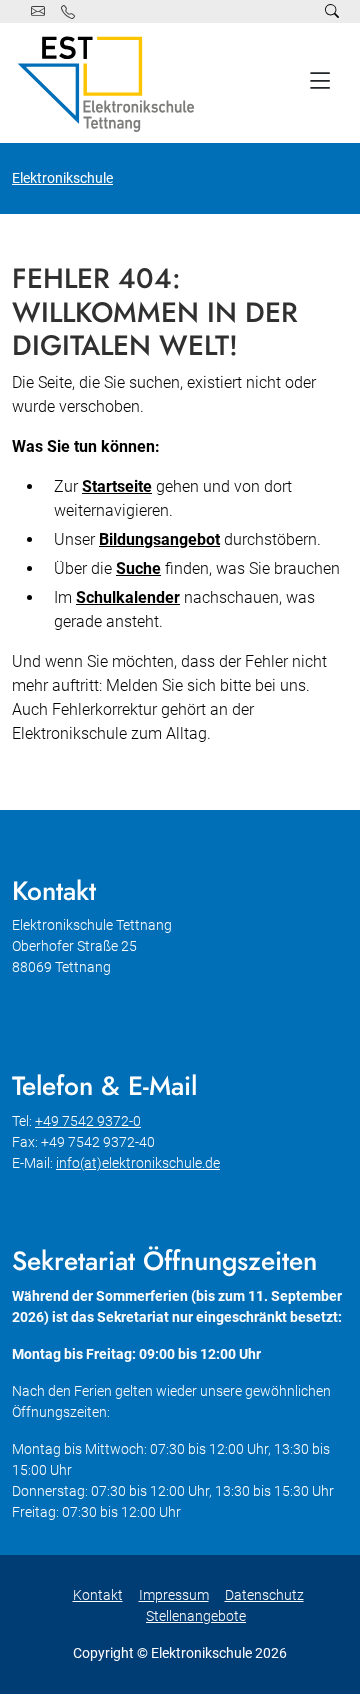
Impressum (174, 1595)
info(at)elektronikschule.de (138, 1163)
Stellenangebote (196, 1616)
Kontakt (98, 1595)
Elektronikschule (62, 178)
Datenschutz (264, 1595)
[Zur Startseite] (110, 83)
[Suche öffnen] (332, 11)
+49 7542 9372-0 (88, 1121)
